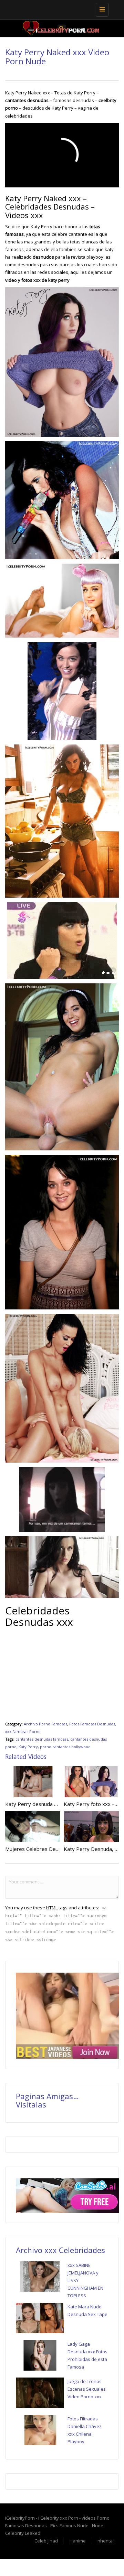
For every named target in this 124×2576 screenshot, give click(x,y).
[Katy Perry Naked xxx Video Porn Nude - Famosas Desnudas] (60, 9)
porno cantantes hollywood (65, 1747)
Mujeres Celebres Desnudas (39, 1849)
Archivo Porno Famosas (45, 1724)
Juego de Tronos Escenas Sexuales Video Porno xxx (87, 2389)
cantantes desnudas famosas (42, 1739)
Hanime (78, 2541)
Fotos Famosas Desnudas (92, 1724)
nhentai (106, 2541)
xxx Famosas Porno (23, 1731)
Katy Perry (28, 1747)
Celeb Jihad (46, 2541)
